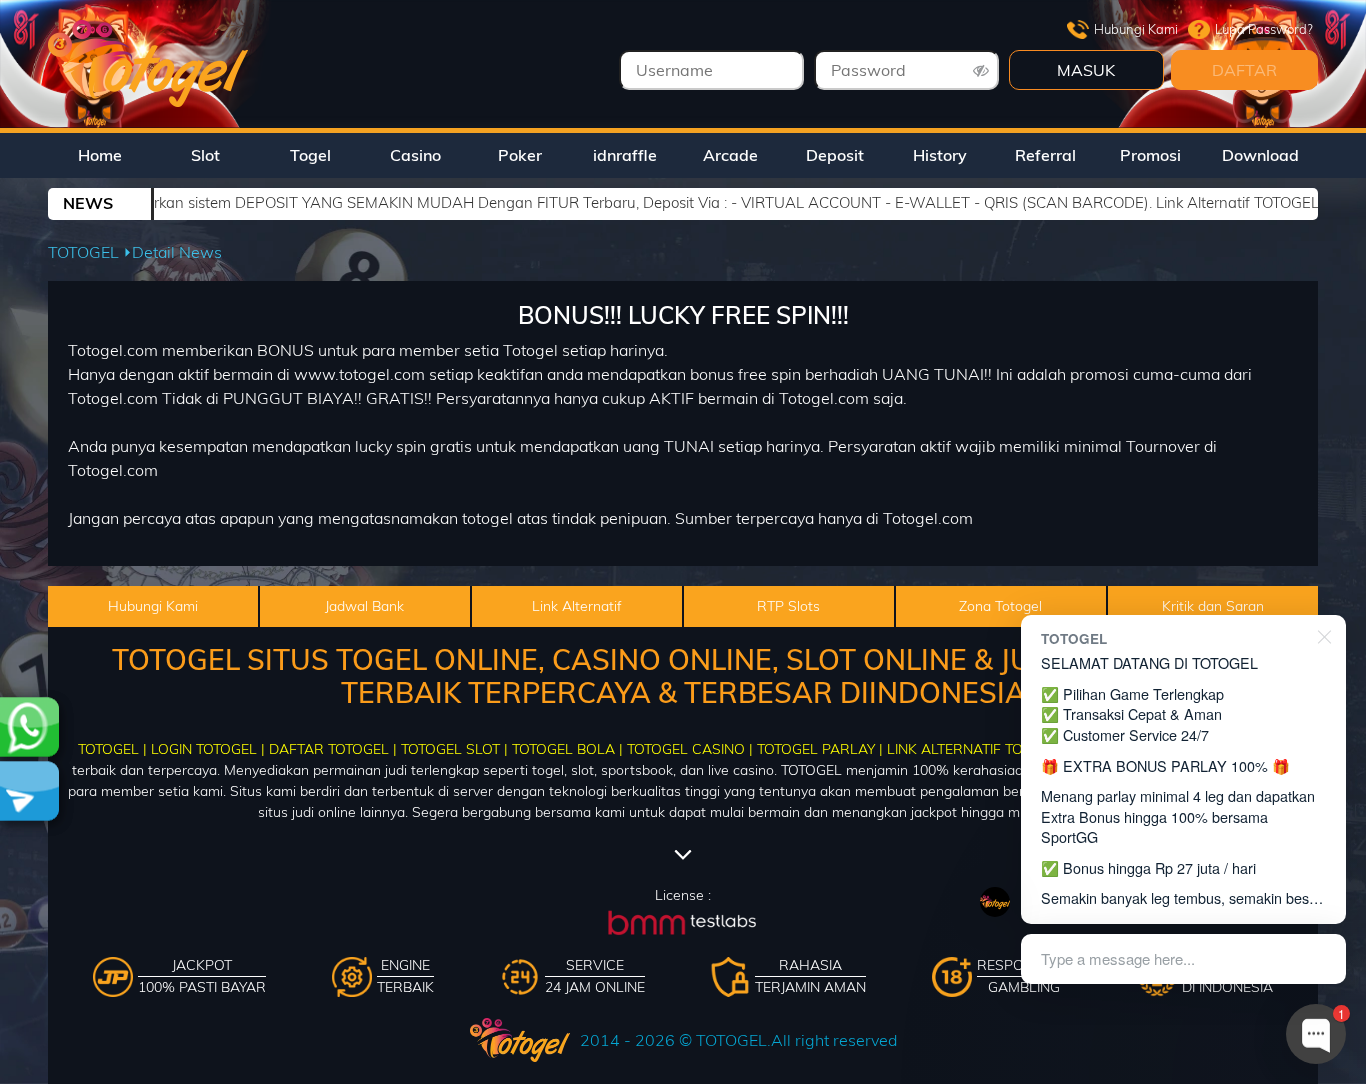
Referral (1045, 155)
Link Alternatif (577, 606)
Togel (310, 155)
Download (1260, 155)
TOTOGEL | (112, 749)
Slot (205, 155)
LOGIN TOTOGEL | (208, 749)
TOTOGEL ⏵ (90, 252)
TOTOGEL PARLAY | (820, 749)
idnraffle (625, 155)
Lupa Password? (1264, 29)
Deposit (835, 155)
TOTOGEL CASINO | (690, 749)
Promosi (1150, 155)
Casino (415, 155)
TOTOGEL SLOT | (454, 749)
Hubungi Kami (1136, 29)
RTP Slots (788, 606)
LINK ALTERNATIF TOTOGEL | (980, 749)
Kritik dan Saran (1213, 606)
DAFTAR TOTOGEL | (333, 749)
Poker (520, 155)
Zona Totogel (1000, 606)
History (940, 155)
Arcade (730, 155)
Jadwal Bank (364, 606)
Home (100, 155)
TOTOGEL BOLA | (567, 749)
